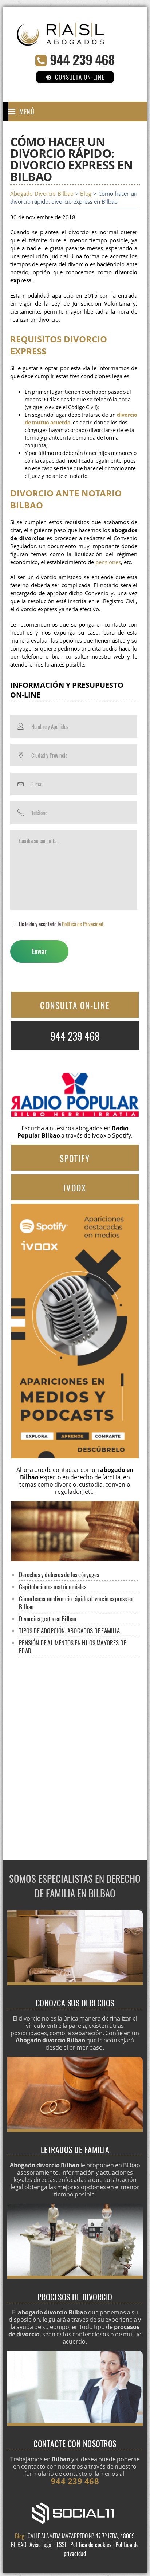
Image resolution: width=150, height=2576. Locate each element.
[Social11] (75, 2513)
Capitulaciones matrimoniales (53, 1587)
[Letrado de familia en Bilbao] (75, 2130)
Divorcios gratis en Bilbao (48, 1619)
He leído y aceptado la (61, 924)
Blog (86, 194)
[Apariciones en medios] (75, 1456)
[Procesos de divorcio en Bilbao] (75, 2277)
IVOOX (75, 1188)
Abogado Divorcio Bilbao (42, 194)
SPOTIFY (75, 1158)
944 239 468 (82, 59)
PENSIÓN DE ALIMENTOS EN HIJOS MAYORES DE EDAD (72, 1647)
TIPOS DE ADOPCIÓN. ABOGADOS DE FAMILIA (69, 1631)
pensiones (108, 562)
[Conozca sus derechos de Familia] (75, 1983)
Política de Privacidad (83, 924)
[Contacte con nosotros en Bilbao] (75, 2424)
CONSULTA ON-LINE (75, 1005)
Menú (27, 111)
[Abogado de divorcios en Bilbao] (75, 40)
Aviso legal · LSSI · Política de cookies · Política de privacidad (84, 2549)
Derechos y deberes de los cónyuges (59, 1574)
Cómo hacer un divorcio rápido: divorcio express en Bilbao (76, 1603)
